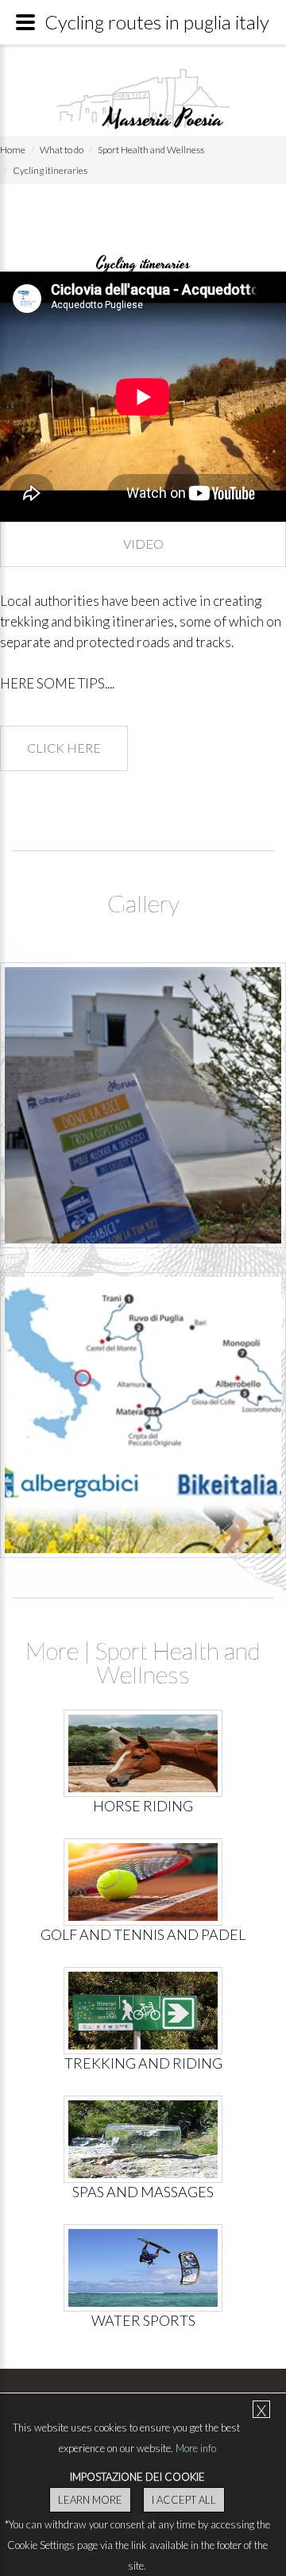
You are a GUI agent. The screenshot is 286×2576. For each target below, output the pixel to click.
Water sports (143, 2320)
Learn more (90, 2500)
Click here (64, 748)
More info (196, 2448)
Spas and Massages (143, 2192)
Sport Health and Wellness (151, 150)
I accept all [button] (184, 2500)
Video (143, 544)
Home (13, 150)
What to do (62, 150)
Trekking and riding (143, 2063)
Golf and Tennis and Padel (143, 1934)
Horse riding (143, 1806)
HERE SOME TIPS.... (57, 683)
